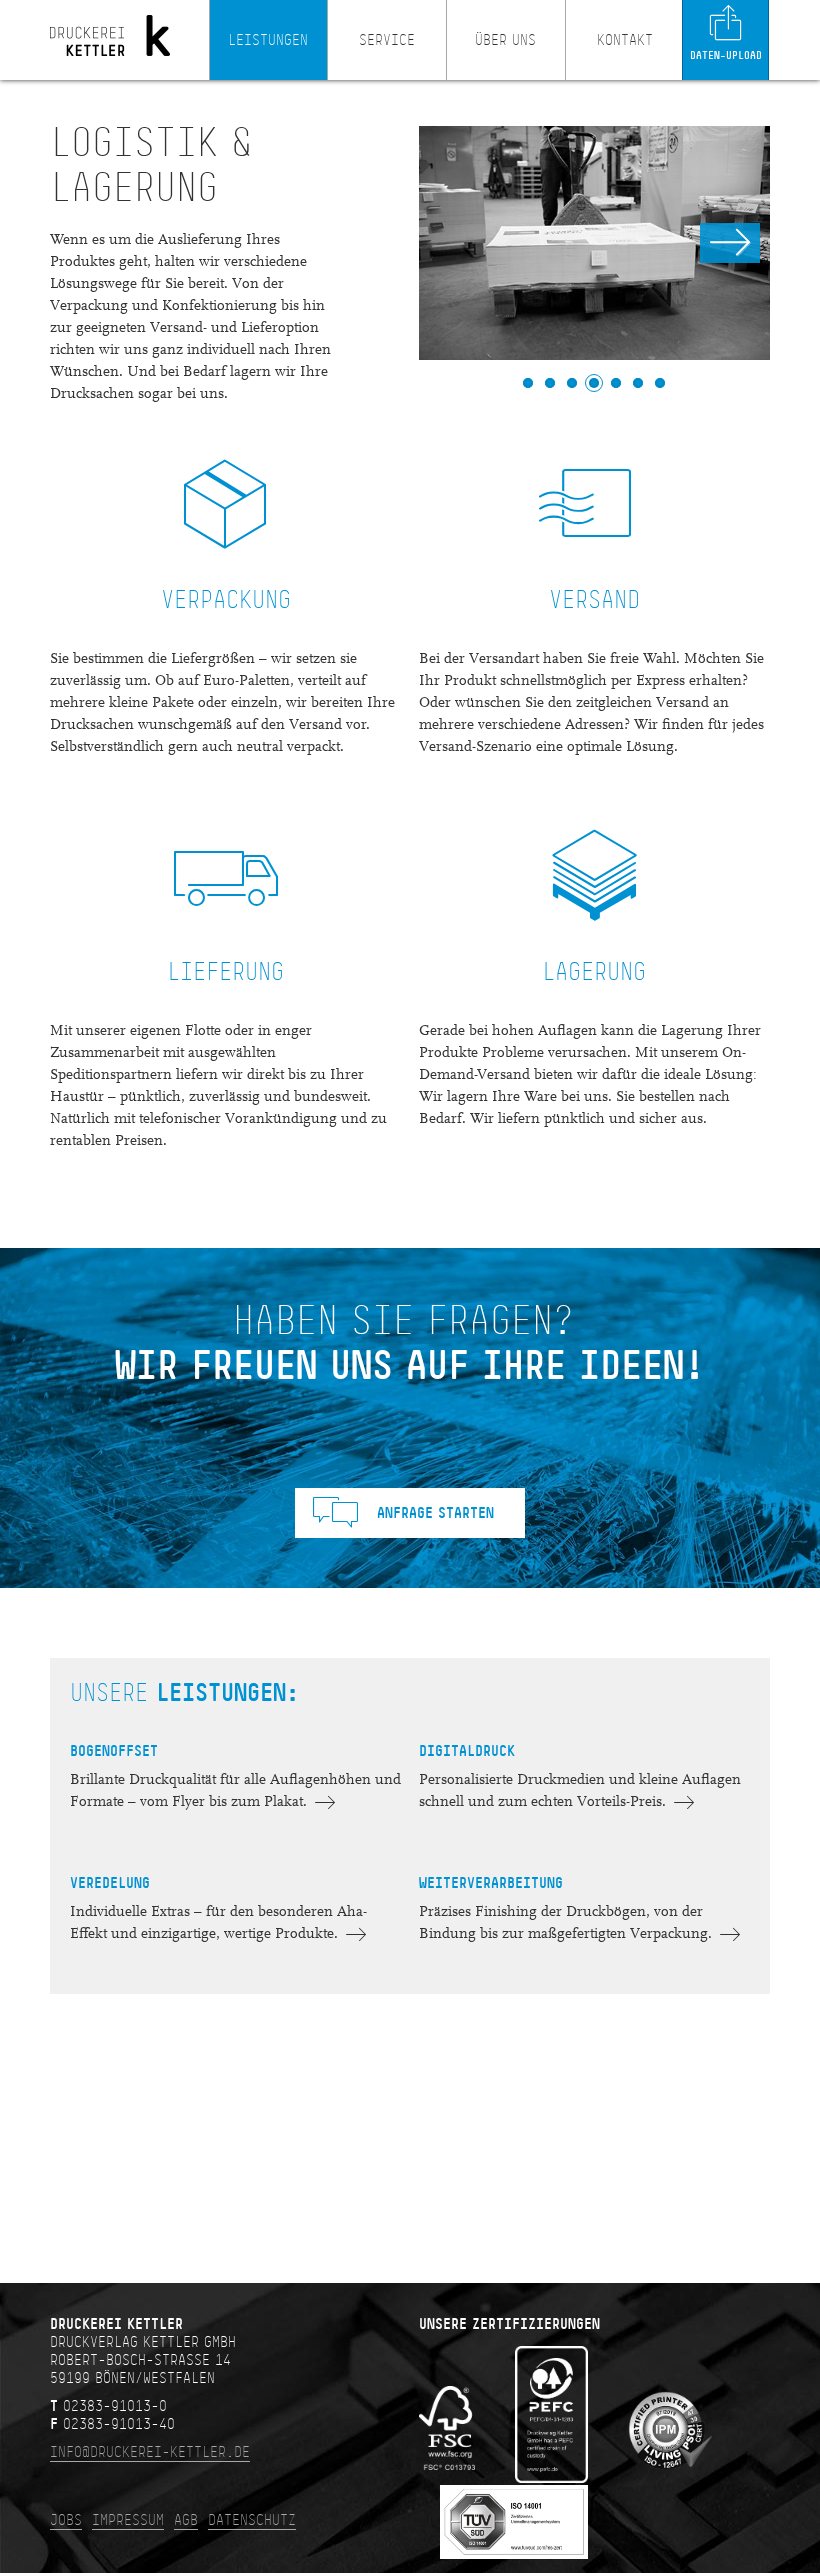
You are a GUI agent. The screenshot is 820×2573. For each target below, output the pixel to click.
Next (730, 243)
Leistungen (268, 40)
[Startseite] (110, 76)
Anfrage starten (435, 1513)
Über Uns (505, 40)
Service (387, 40)
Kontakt (625, 40)
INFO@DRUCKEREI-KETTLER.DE (150, 2452)
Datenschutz (252, 2520)
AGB (186, 2520)
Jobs (66, 2520)
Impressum (128, 2520)
